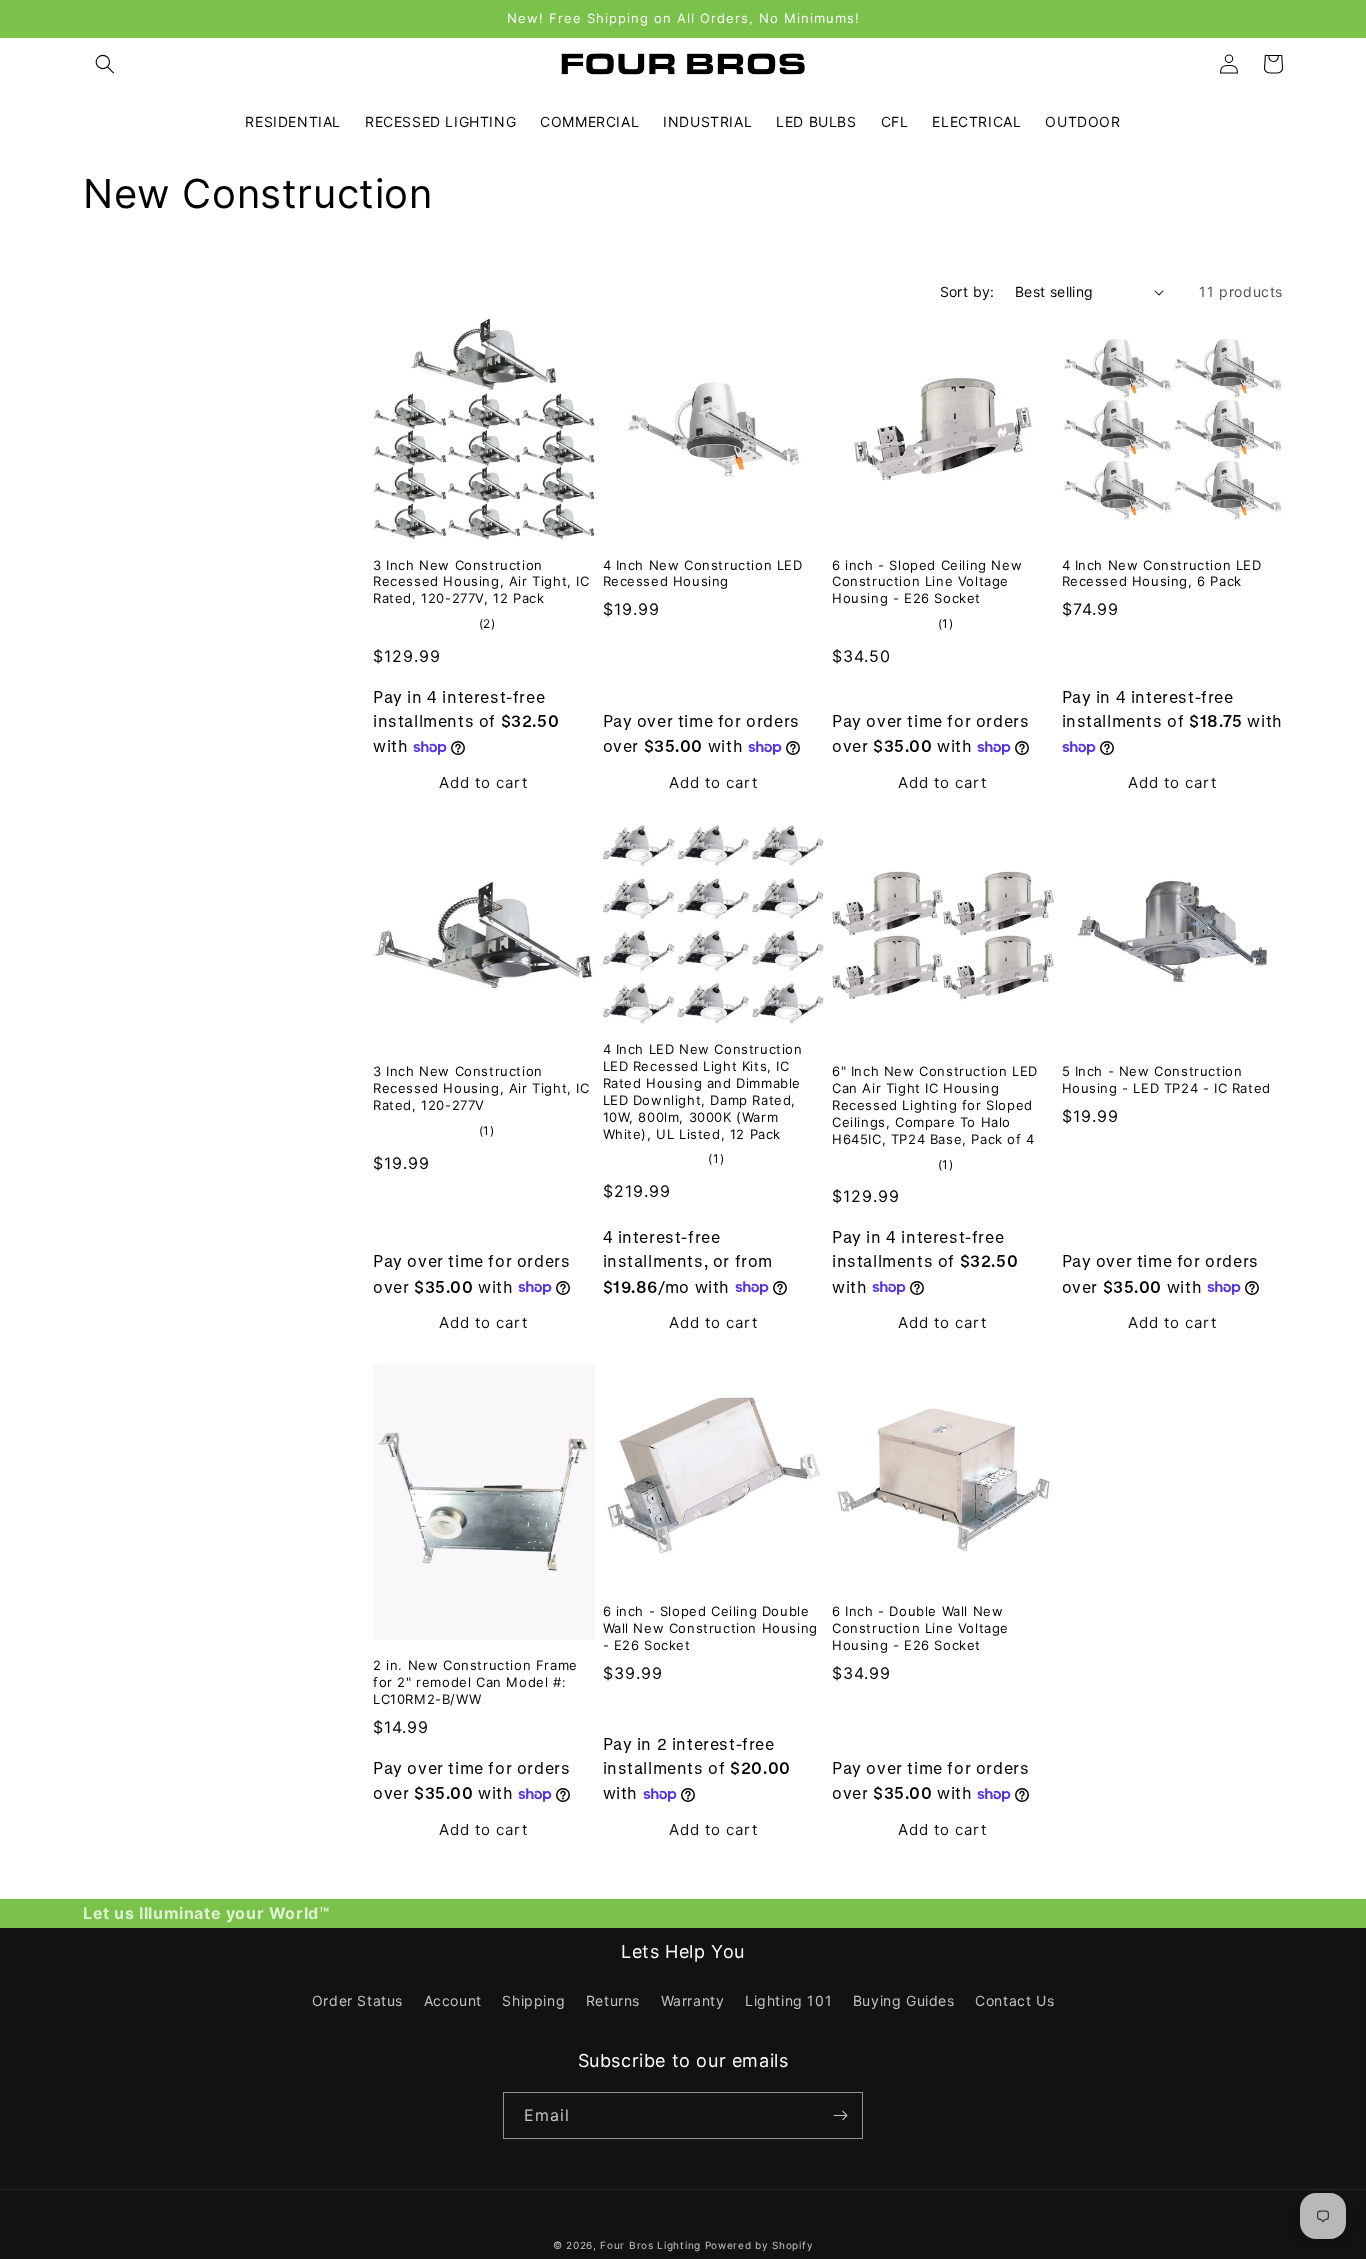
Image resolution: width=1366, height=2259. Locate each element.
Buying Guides (904, 2000)
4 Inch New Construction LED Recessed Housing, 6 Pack (1162, 573)
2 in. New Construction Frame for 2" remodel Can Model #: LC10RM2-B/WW (475, 1682)
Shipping (533, 2000)
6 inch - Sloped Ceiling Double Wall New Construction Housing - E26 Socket (710, 1628)
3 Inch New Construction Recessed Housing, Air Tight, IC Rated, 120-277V (481, 1088)
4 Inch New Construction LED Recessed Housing (703, 573)
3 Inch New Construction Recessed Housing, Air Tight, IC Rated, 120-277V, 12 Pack (481, 582)
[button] (105, 64)
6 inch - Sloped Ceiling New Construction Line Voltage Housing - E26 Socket (927, 582)
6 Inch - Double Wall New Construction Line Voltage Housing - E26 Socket (920, 1628)
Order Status (357, 2000)
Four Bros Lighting (650, 2245)
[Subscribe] (840, 2115)
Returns (613, 2000)
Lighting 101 (788, 2000)
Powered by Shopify (759, 2245)
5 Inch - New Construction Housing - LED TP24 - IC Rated (1166, 1079)
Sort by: (967, 291)
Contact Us (1014, 2000)
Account (453, 2000)
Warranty (693, 2000)
